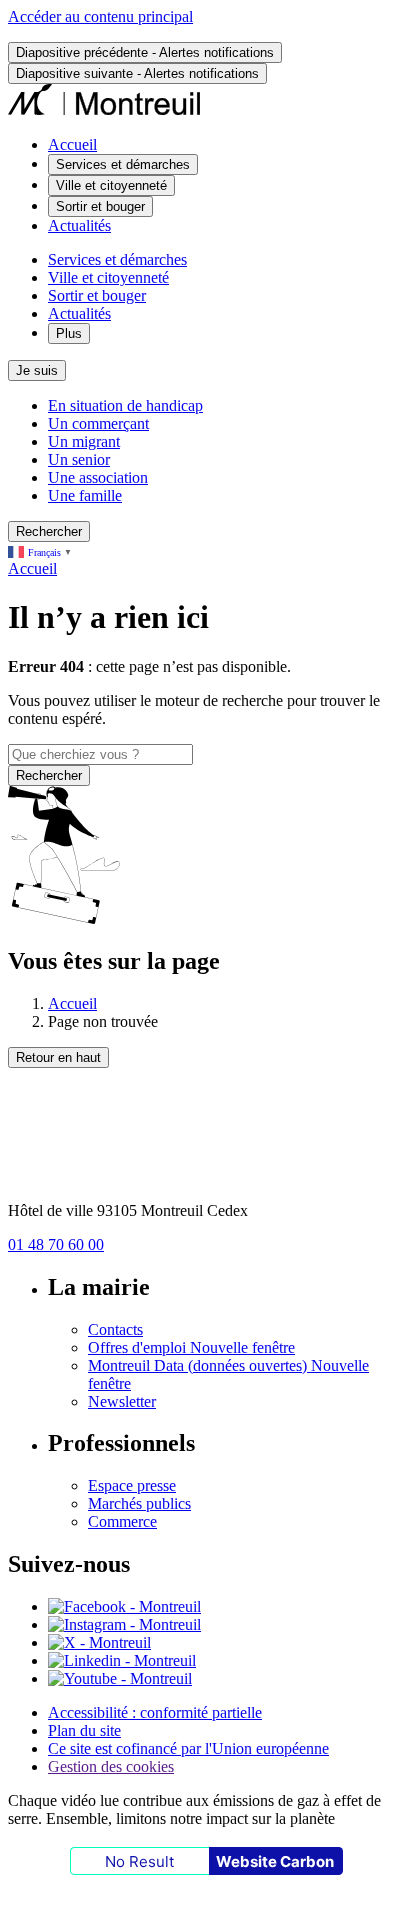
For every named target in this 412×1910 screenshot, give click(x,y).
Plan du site (84, 1730)
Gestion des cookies (111, 1766)
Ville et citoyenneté (108, 277)
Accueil (72, 144)
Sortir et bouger (97, 295)
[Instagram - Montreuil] (124, 1624)
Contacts (115, 1329)
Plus (69, 333)
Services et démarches (117, 259)
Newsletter (122, 1401)
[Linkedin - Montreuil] (122, 1660)
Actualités (79, 225)
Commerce (122, 1521)
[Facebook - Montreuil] (124, 1606)
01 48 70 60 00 (56, 1244)
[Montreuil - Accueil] (104, 110)
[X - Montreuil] (99, 1642)
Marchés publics (139, 1503)
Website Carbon (275, 1861)
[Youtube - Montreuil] (120, 1678)
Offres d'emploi (191, 1347)
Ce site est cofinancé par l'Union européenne (188, 1748)
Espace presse (132, 1485)
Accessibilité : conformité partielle (155, 1712)
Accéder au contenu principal (100, 16)
